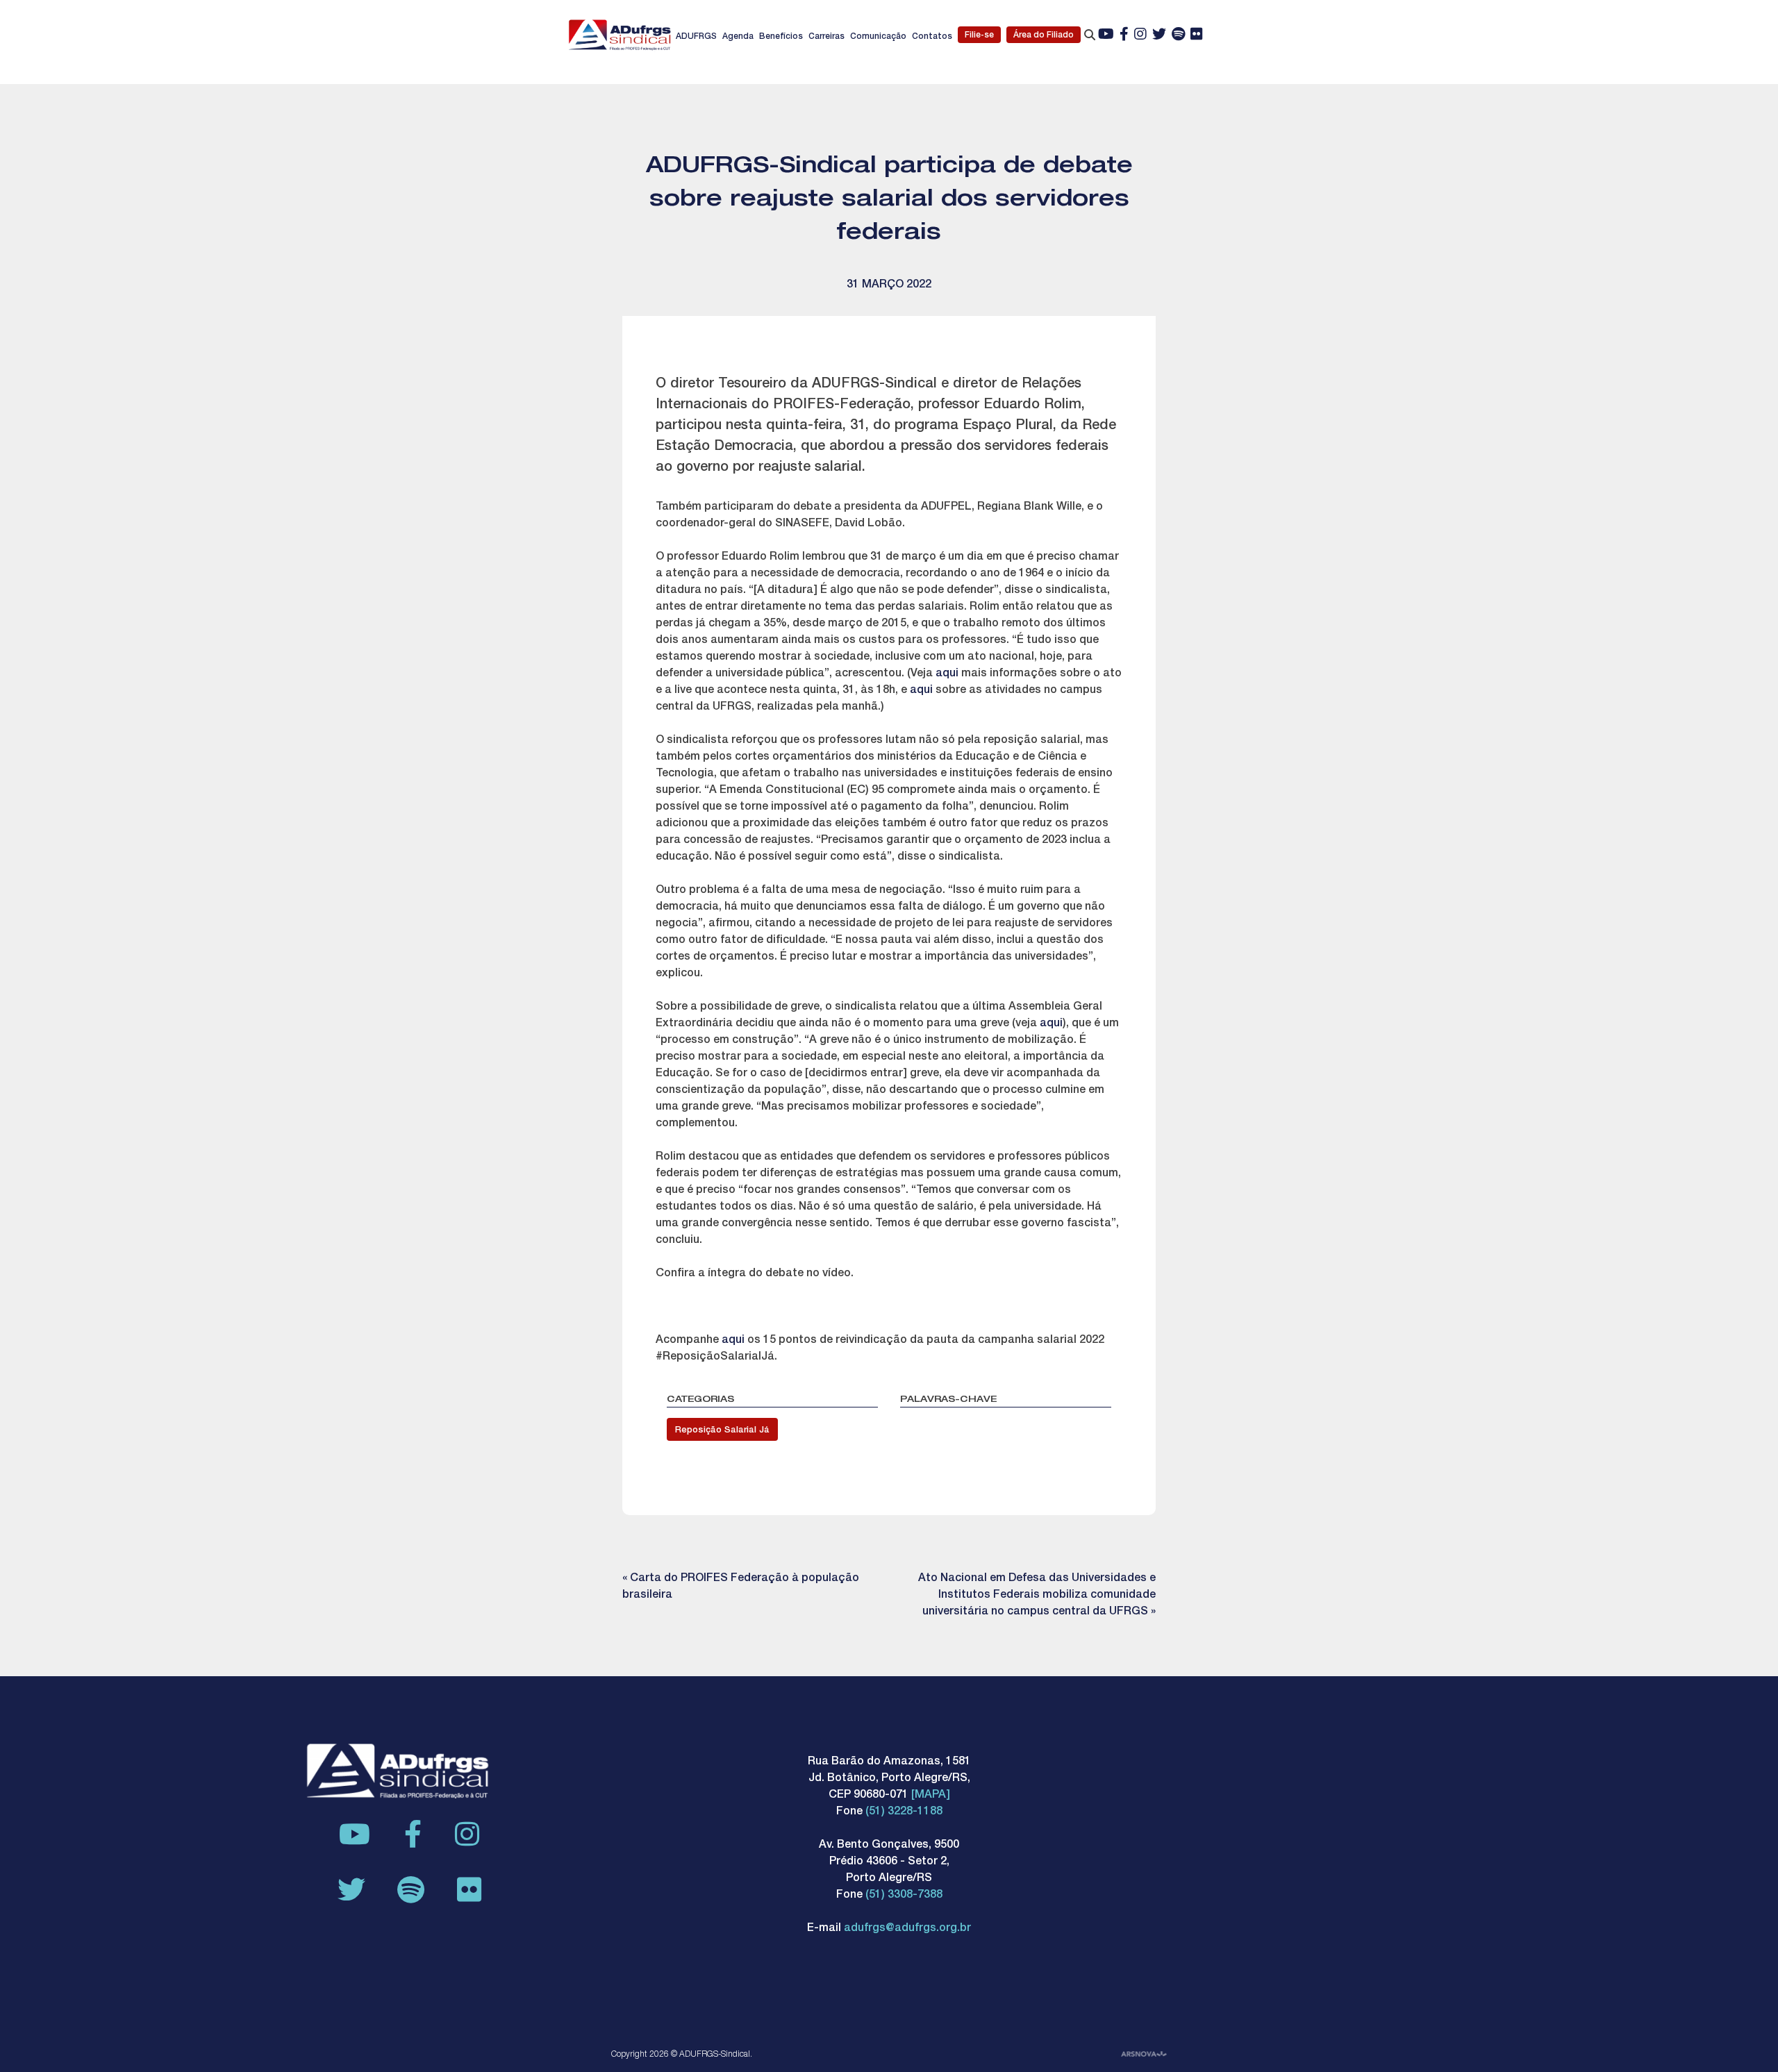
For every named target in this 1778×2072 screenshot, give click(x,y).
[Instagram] (1140, 35)
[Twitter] (1159, 35)
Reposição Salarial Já (722, 1431)
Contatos (932, 37)
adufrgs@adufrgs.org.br (907, 1929)
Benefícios (781, 37)
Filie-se (979, 35)
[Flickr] (1197, 35)
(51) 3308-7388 (904, 1896)
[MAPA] (931, 1796)
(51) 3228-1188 (904, 1812)
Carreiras (826, 37)
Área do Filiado (1044, 35)
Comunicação (878, 37)
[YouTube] (1106, 35)
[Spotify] (1178, 35)
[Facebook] (1124, 35)
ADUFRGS (696, 37)
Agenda (738, 37)
